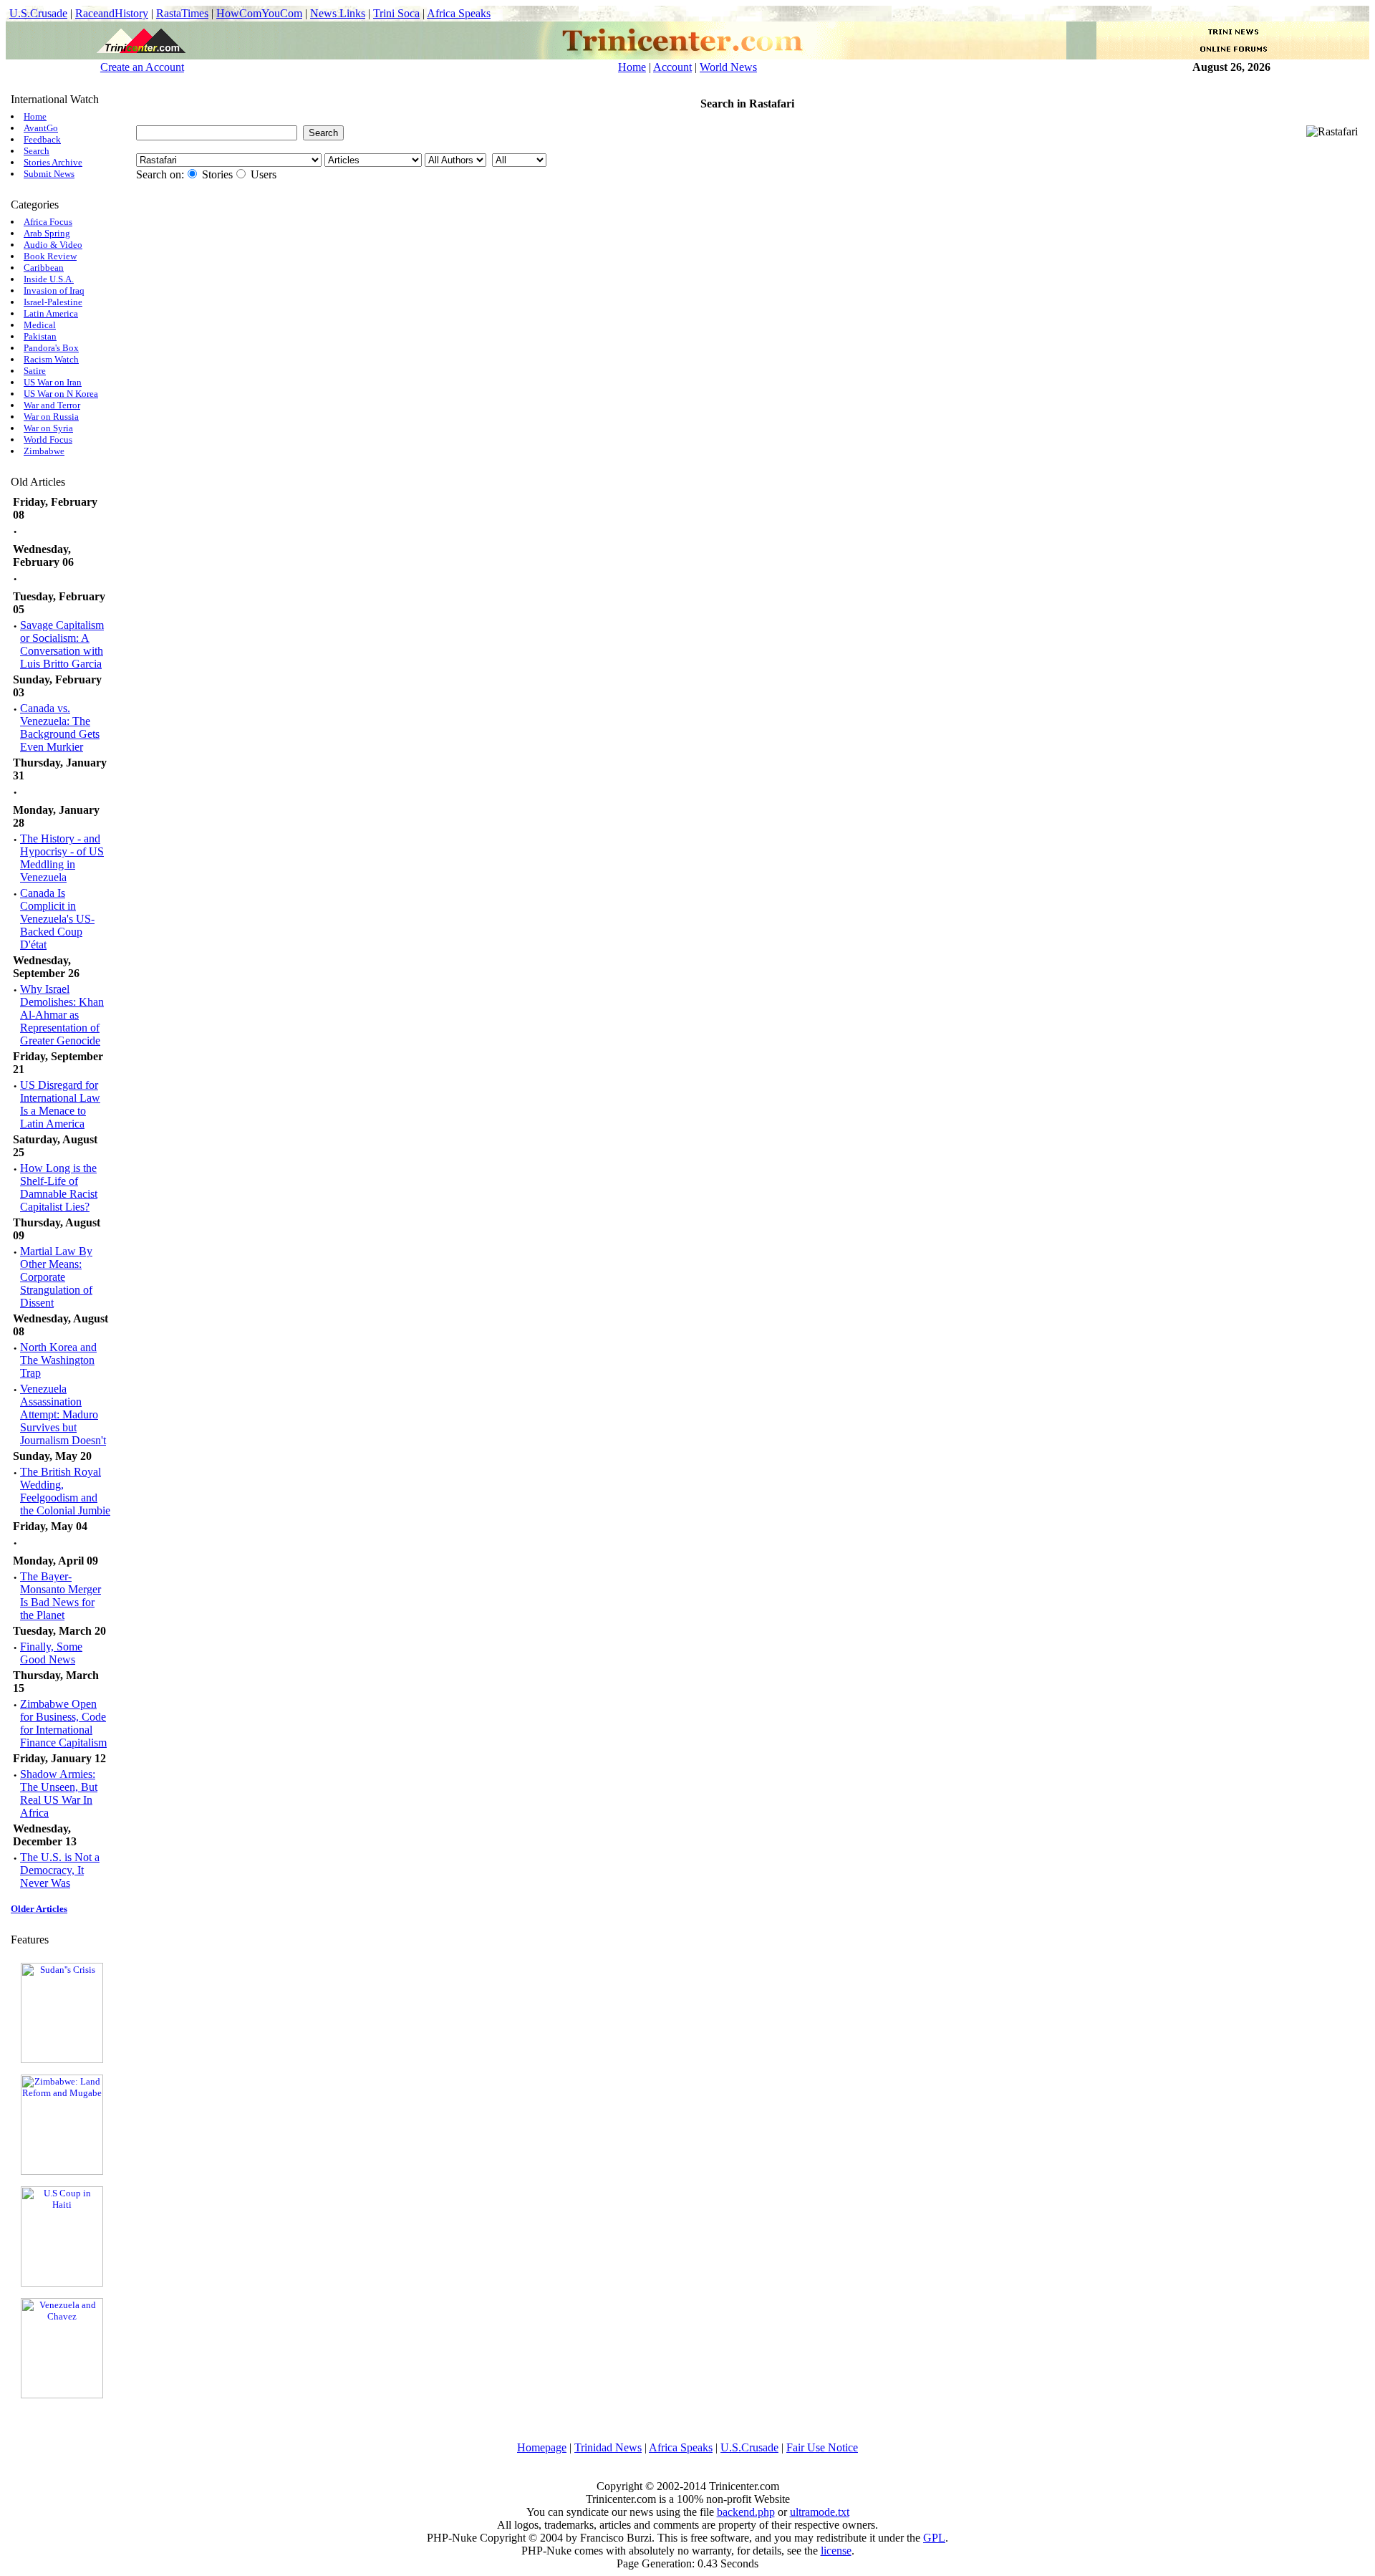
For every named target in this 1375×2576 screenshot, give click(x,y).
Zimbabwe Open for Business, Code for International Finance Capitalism (63, 1723)
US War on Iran (53, 382)
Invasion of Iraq (54, 290)
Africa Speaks (459, 13)
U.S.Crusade (38, 13)
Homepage (542, 2447)
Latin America (51, 313)
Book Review (50, 256)
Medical (40, 325)
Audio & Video (53, 245)
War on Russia (51, 417)
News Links (338, 13)
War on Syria (48, 428)
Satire (35, 371)
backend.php (746, 2512)
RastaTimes (182, 13)
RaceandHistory (112, 13)
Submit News (49, 174)
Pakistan (40, 336)
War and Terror (52, 405)
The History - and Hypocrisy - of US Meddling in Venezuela (62, 858)
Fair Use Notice (822, 2447)
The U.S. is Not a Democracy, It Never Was (60, 1870)
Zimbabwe (44, 451)
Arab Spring (47, 233)
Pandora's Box (51, 348)
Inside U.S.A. (49, 279)
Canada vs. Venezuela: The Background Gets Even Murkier (60, 727)
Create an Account (142, 67)
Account (672, 67)
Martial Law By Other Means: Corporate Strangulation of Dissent (56, 1277)
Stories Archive (53, 162)
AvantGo (41, 128)
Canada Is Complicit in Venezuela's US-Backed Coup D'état (57, 919)
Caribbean (44, 268)
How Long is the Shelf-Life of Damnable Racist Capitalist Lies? (59, 1187)
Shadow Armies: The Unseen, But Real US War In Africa (59, 1793)
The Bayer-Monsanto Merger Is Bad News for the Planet (61, 1596)
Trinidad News (608, 2447)
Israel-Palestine (53, 302)
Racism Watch (51, 359)
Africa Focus (48, 222)
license (836, 2551)
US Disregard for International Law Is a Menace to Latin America (60, 1104)
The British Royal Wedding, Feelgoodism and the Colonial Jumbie (65, 1491)
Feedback (42, 139)
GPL (934, 2538)
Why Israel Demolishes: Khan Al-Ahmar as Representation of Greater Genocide (62, 1015)
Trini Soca (396, 13)
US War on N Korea (61, 394)
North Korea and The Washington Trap (58, 1360)
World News (728, 67)
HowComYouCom (259, 13)
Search (37, 151)
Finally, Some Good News (51, 1653)
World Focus (48, 439)
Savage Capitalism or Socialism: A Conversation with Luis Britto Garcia (62, 644)
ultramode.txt (820, 2512)
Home (632, 67)
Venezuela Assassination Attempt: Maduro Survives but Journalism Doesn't (63, 1414)
